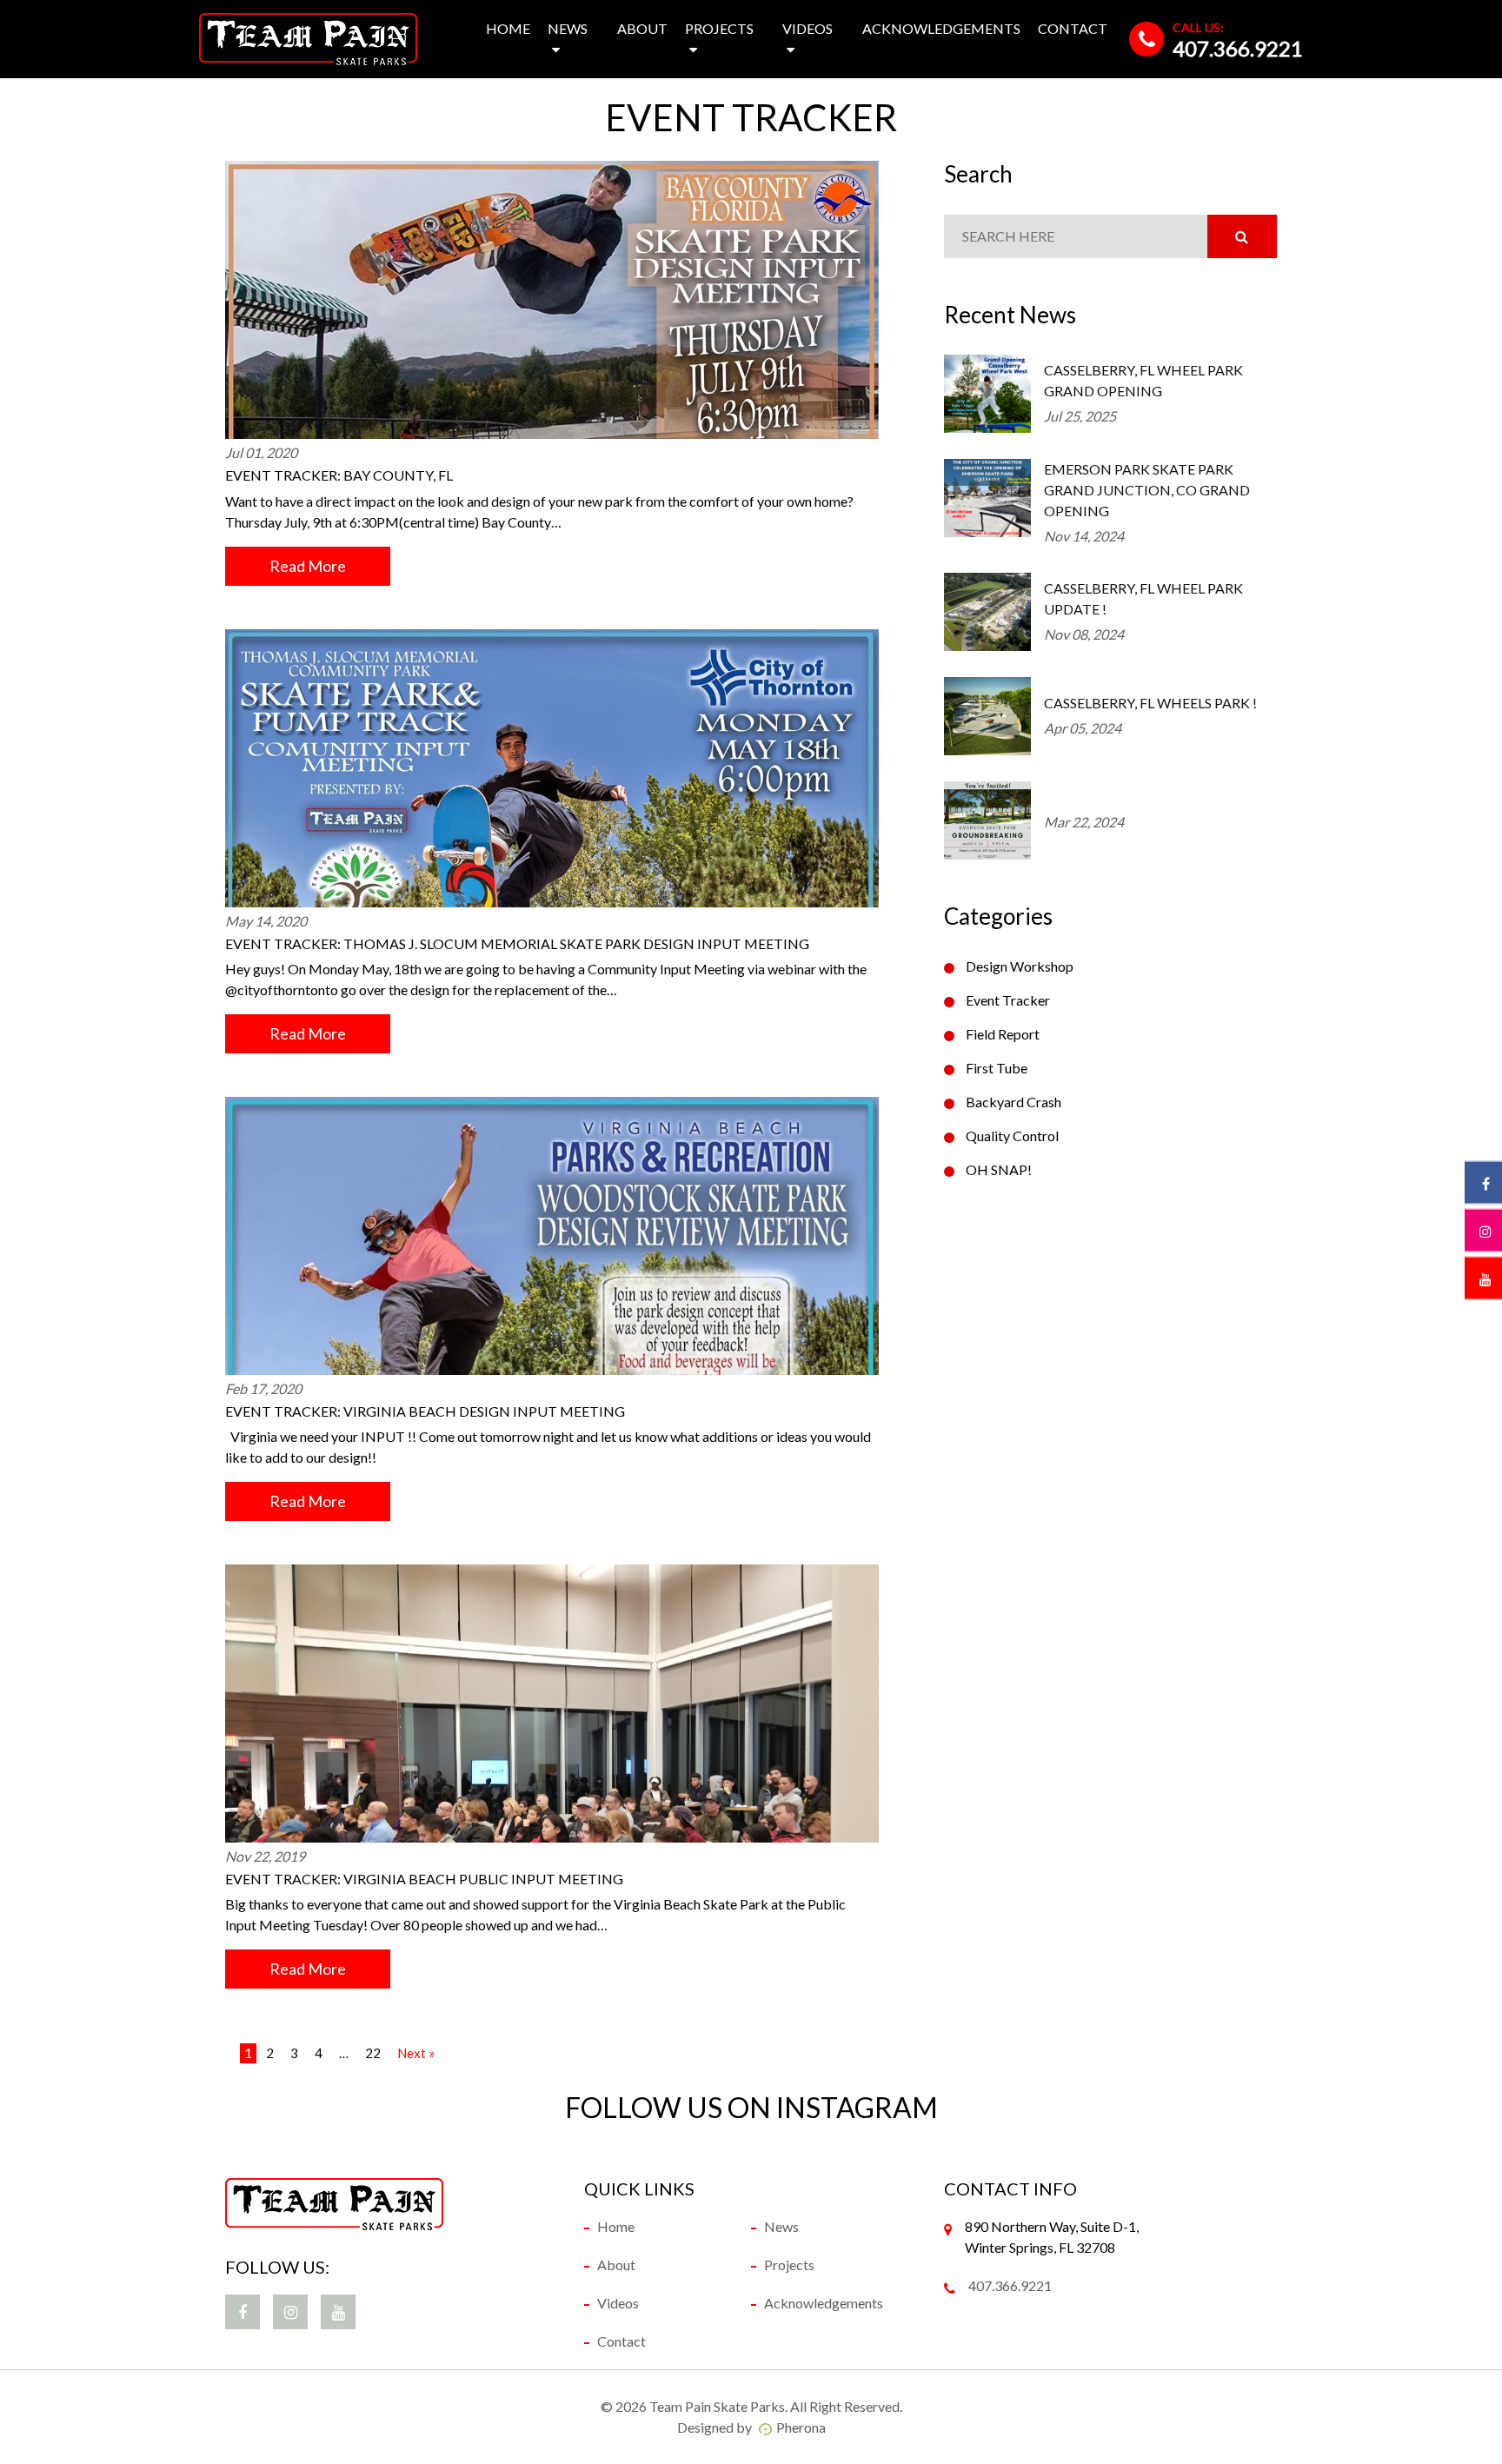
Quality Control (1012, 1136)
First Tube (997, 1068)
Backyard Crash (1014, 1102)
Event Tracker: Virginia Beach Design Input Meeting (425, 1411)
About (642, 28)
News (568, 28)
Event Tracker (1008, 1000)
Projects (719, 28)
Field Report (1003, 1034)
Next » (416, 2053)
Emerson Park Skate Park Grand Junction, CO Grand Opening (1147, 490)
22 (373, 2053)
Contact (1073, 28)
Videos (807, 28)
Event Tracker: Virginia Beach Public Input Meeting (424, 1879)
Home (508, 28)
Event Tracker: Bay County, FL (339, 475)
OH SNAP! (999, 1169)
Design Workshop (1020, 966)
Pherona (801, 2427)
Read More (308, 566)
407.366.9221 (1238, 48)
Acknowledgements (941, 28)
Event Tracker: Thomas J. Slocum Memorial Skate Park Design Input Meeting (517, 943)
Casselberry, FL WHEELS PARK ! (1150, 703)
